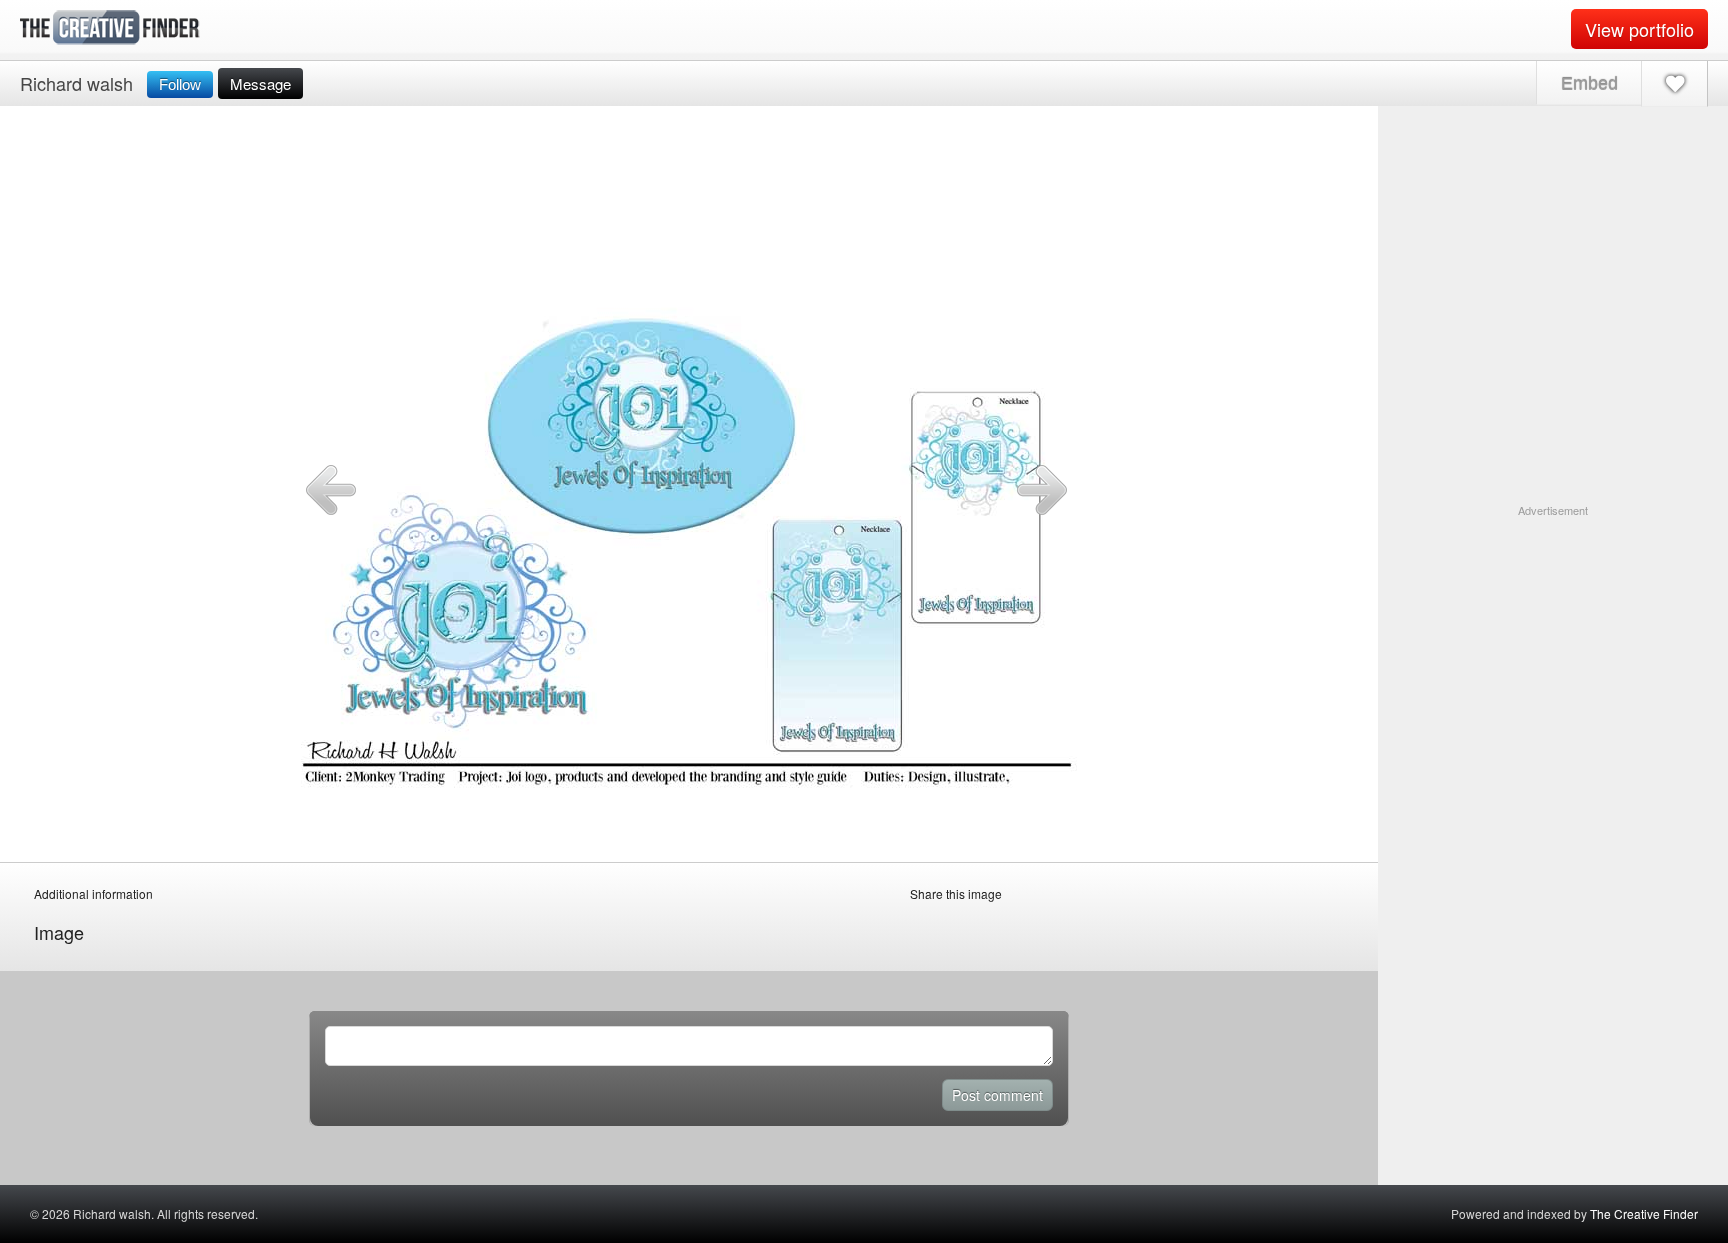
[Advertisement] (1553, 644)
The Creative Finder (1644, 1213)
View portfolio (1639, 29)
